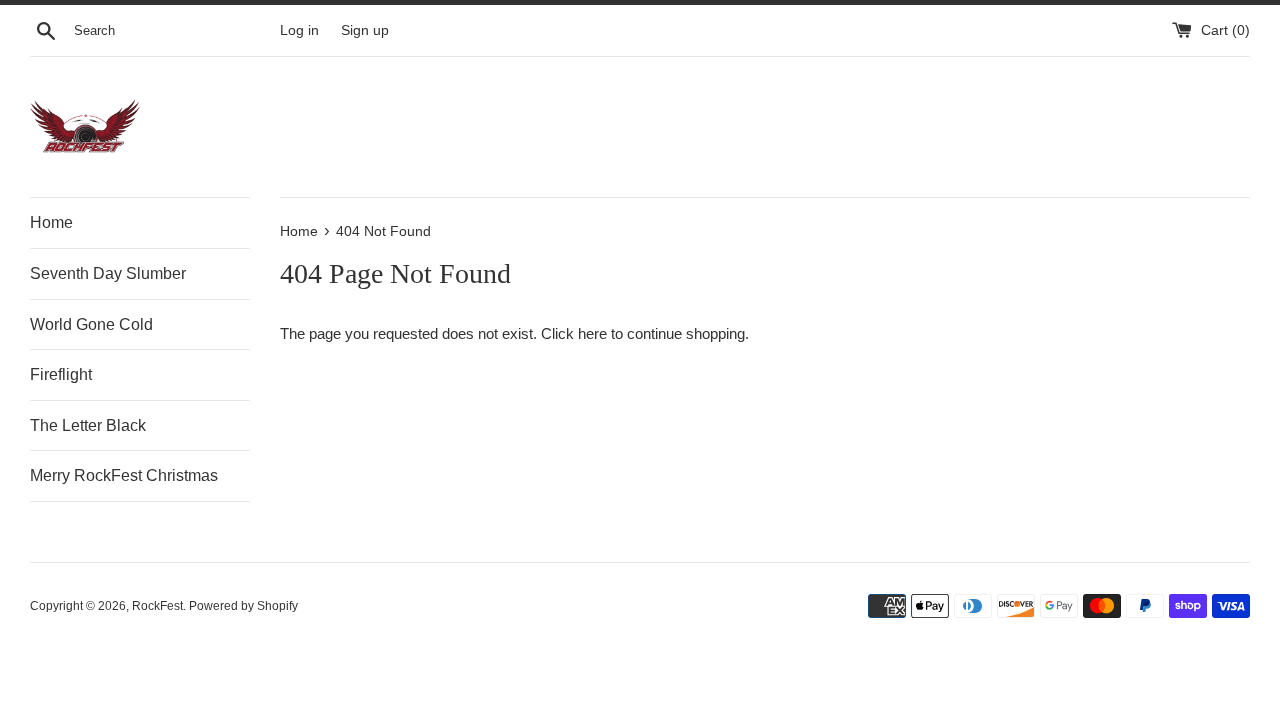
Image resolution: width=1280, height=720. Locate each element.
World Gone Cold (91, 324)
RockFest (157, 606)
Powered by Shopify (243, 606)
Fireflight (61, 374)
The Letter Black (88, 425)
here (592, 333)
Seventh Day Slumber (108, 273)
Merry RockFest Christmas (124, 475)
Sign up (365, 30)
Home (51, 222)
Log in (299, 30)
